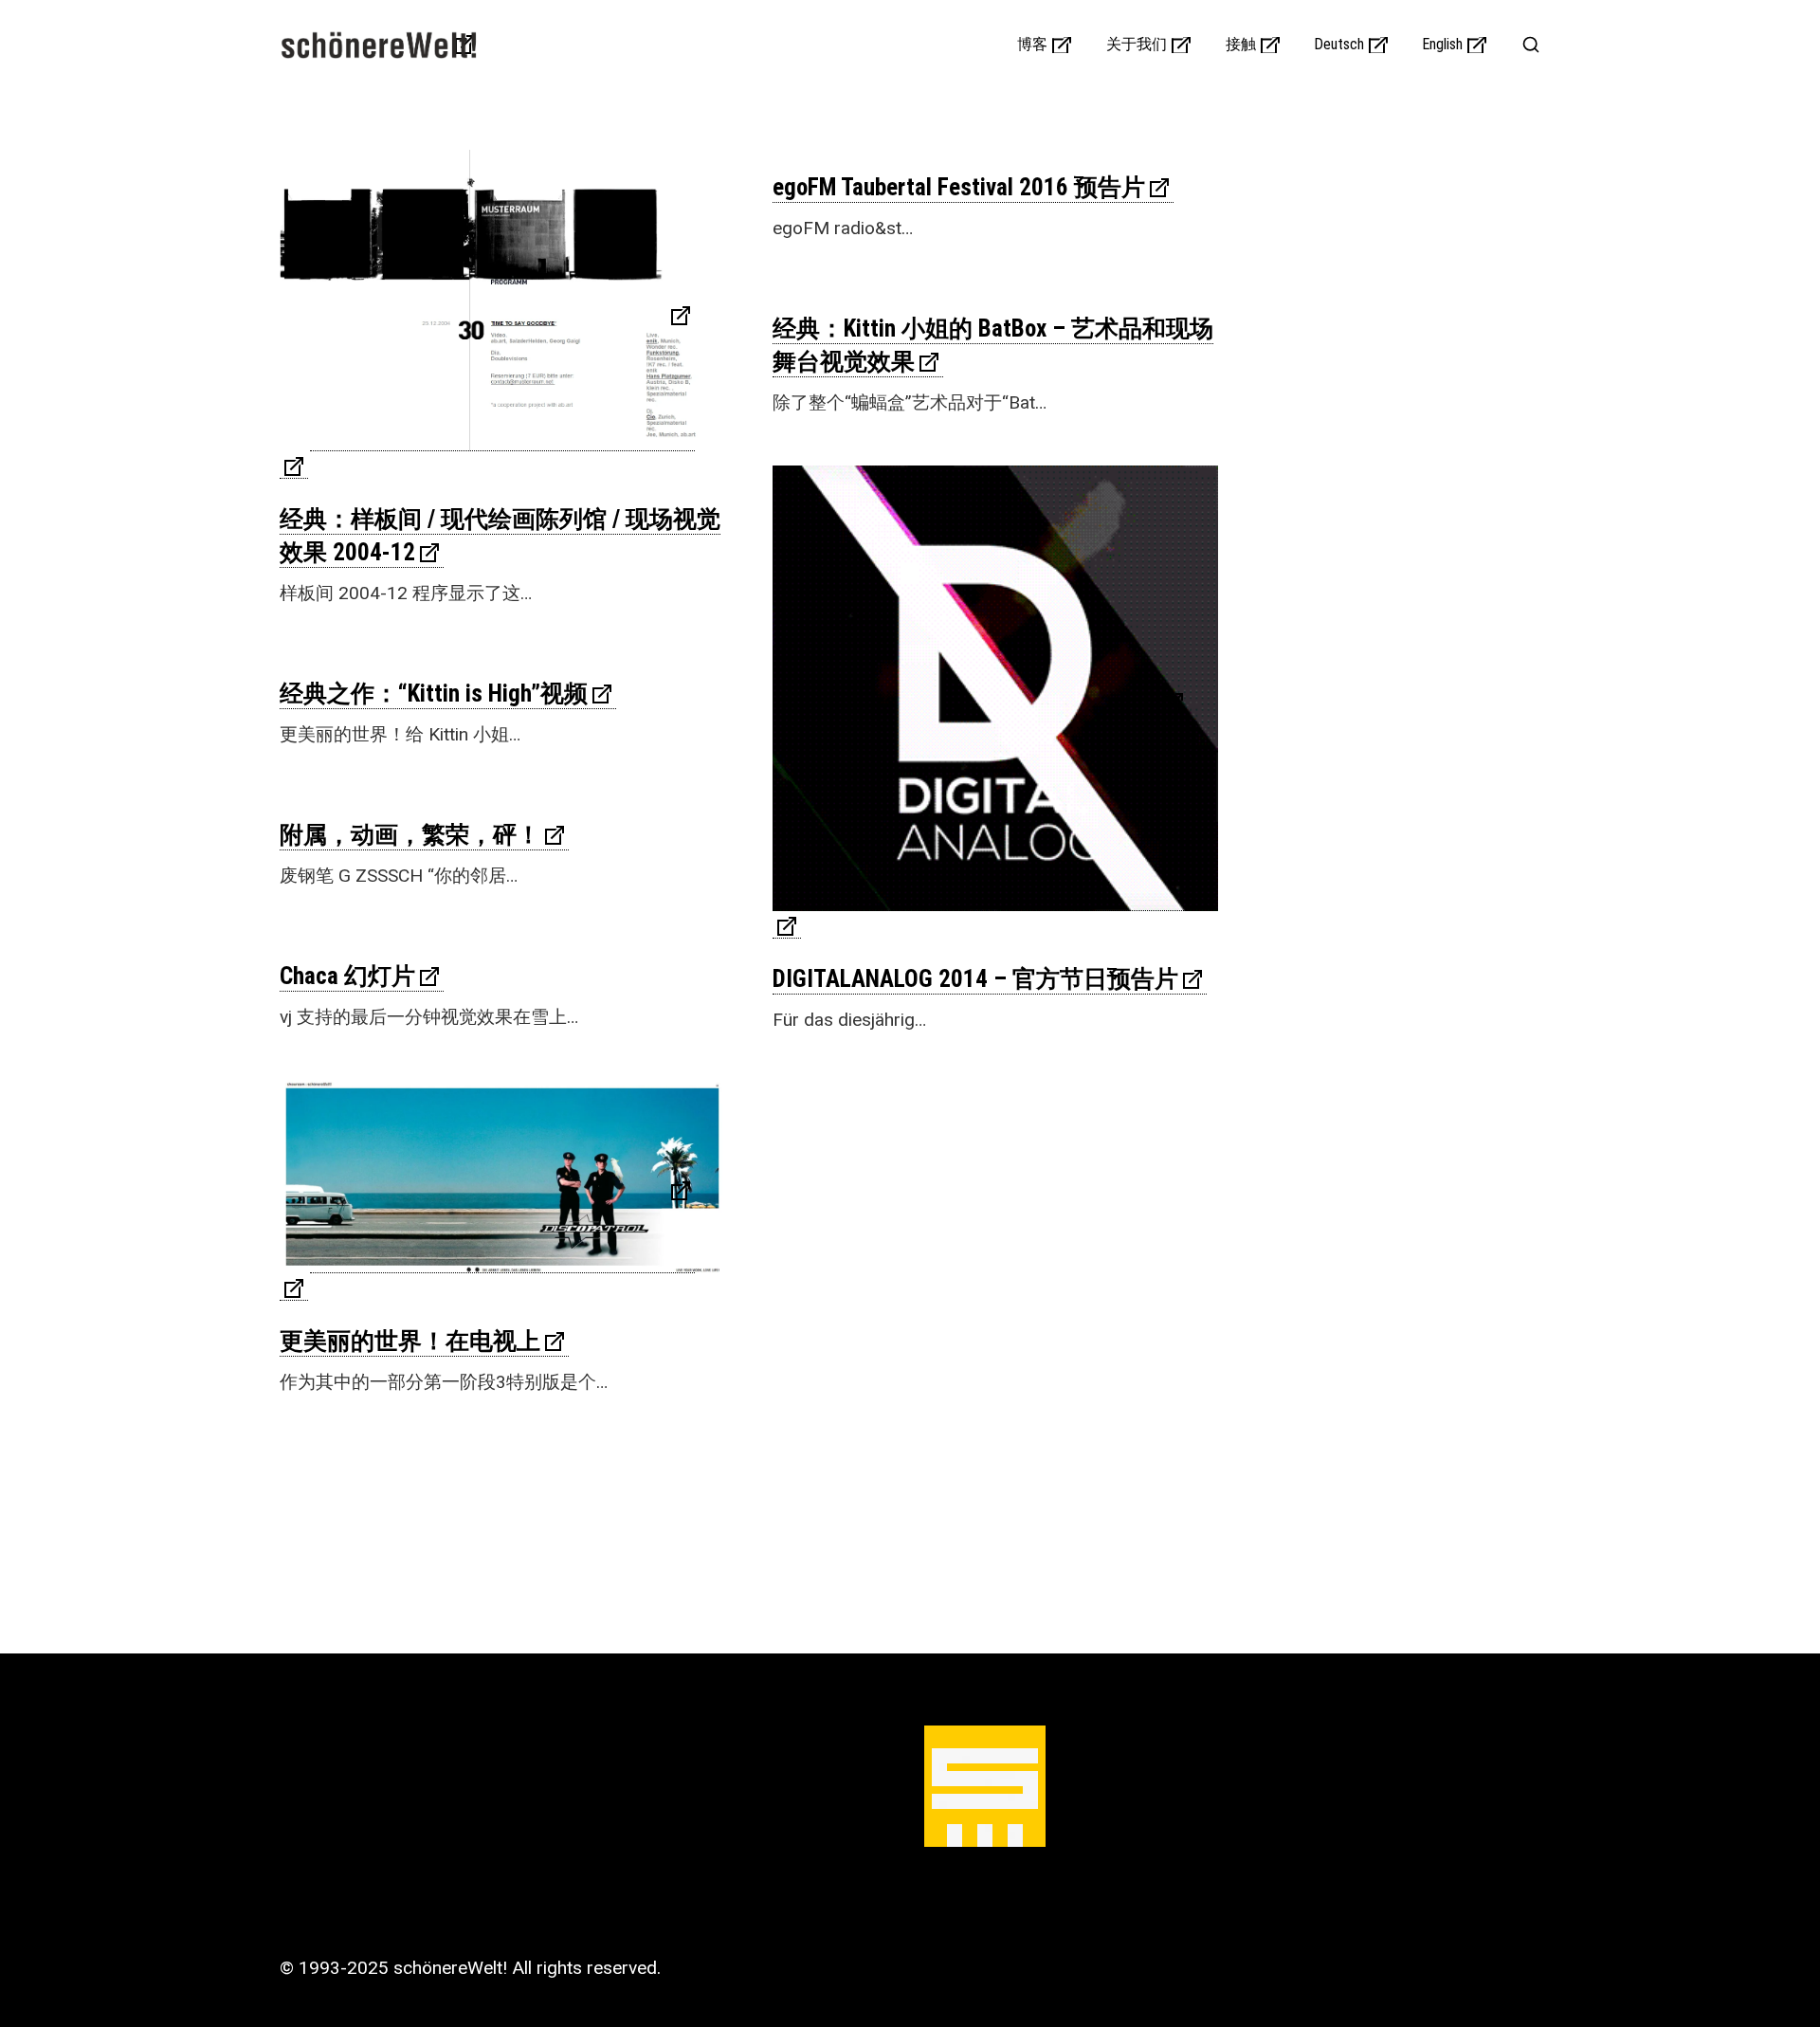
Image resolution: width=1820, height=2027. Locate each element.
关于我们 (1137, 45)
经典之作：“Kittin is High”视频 (434, 694)
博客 (1032, 45)
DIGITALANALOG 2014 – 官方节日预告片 (975, 979)
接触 (1241, 45)
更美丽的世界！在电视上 (410, 1341)
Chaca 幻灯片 (347, 976)
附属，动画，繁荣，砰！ (410, 835)
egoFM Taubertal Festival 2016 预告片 (959, 187)
